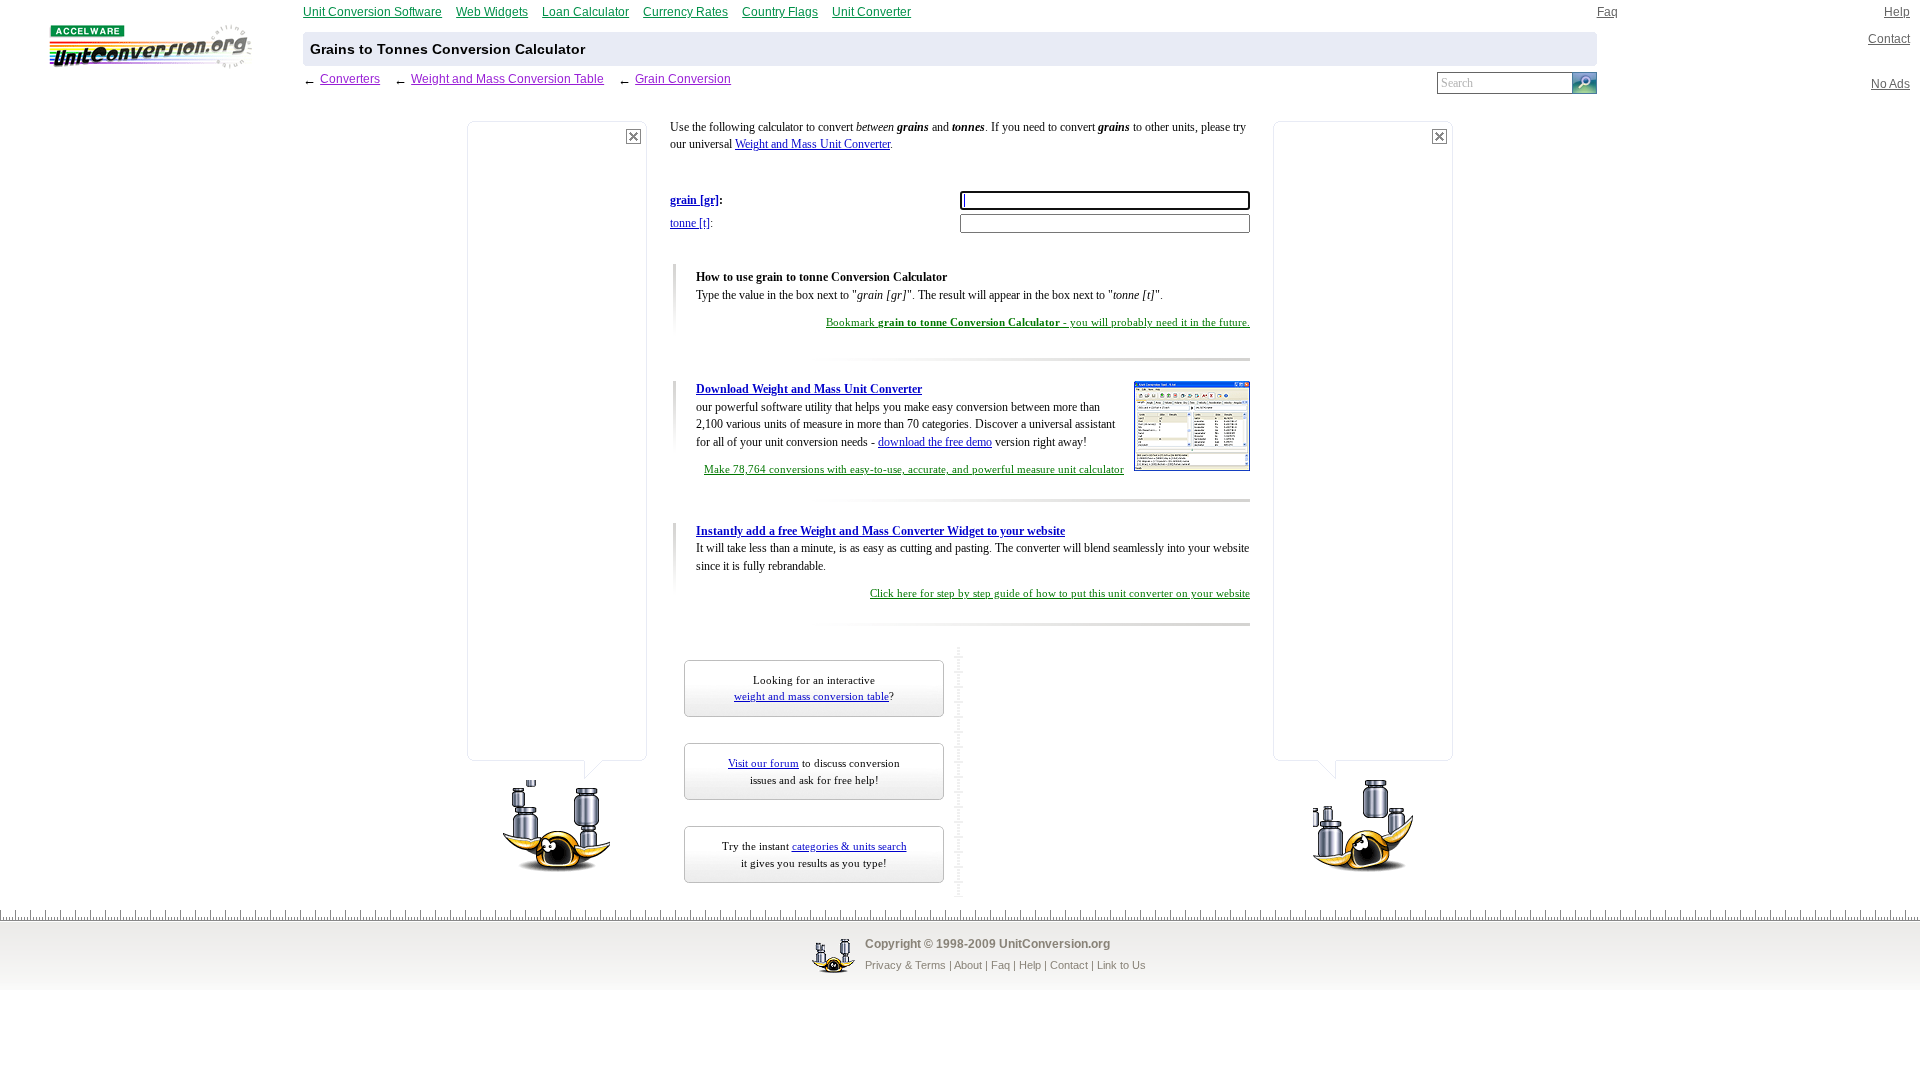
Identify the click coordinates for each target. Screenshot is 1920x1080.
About (968, 965)
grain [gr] (694, 200)
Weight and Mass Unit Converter (812, 144)
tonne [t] (690, 223)
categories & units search (849, 846)
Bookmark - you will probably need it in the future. (1038, 322)
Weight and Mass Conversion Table (507, 78)
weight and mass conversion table (811, 696)
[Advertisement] (557, 450)
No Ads (1890, 83)
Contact (1889, 38)
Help (1897, 11)
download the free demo (935, 442)
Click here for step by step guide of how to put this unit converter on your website (1060, 593)
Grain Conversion (683, 78)
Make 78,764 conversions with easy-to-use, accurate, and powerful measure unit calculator (914, 469)
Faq (1607, 11)
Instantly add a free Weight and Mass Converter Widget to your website (880, 531)
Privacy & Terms (905, 965)
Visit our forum (763, 763)
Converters (350, 78)
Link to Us (1121, 965)
